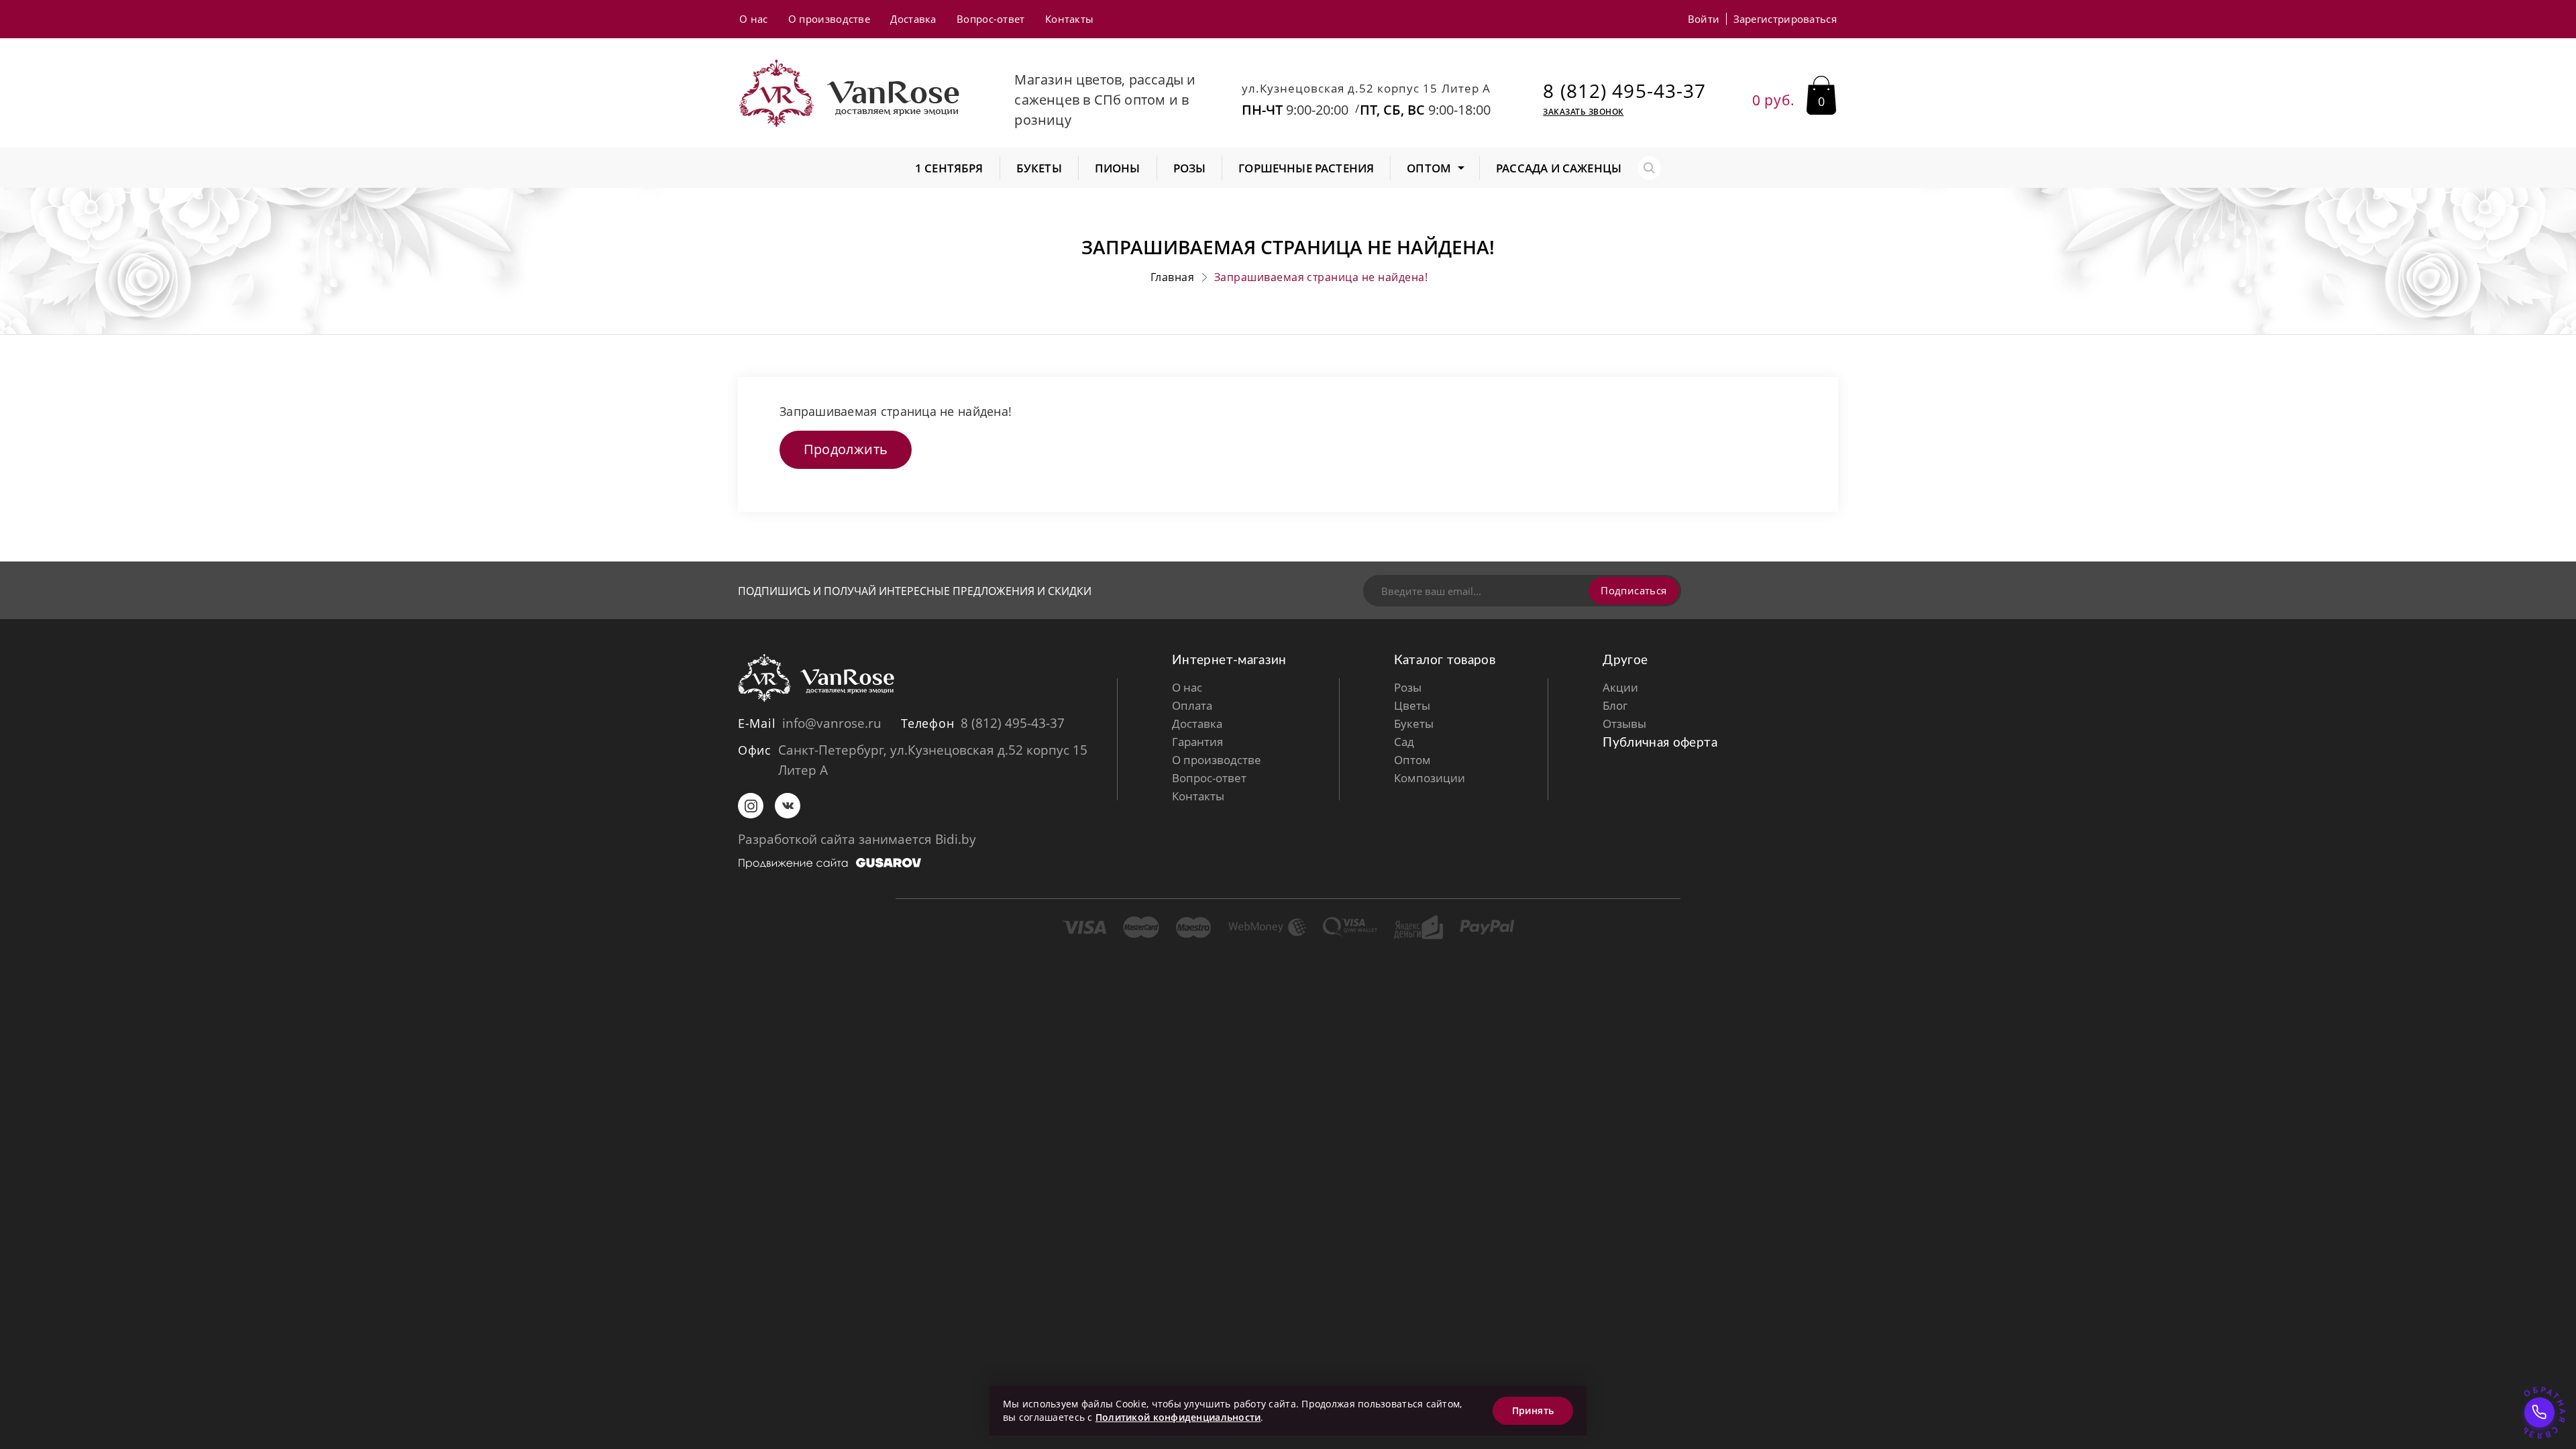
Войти (1704, 19)
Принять (1533, 1410)
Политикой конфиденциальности (1178, 1417)
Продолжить (846, 449)
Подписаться (1633, 590)
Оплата (1192, 705)
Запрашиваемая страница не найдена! (1321, 277)
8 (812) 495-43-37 (1624, 91)
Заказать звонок (1583, 112)
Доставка (913, 19)
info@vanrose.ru (832, 723)
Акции (1620, 687)
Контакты (1069, 19)
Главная (1172, 277)
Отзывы (1624, 723)
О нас (754, 19)
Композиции (1430, 778)
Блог (1615, 705)
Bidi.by (956, 839)
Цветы (1412, 705)
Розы (1408, 687)
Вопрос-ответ (991, 19)
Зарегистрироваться (1785, 19)
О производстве (829, 19)
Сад (1404, 742)
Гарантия (1197, 742)
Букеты (1414, 723)
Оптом (1412, 760)
